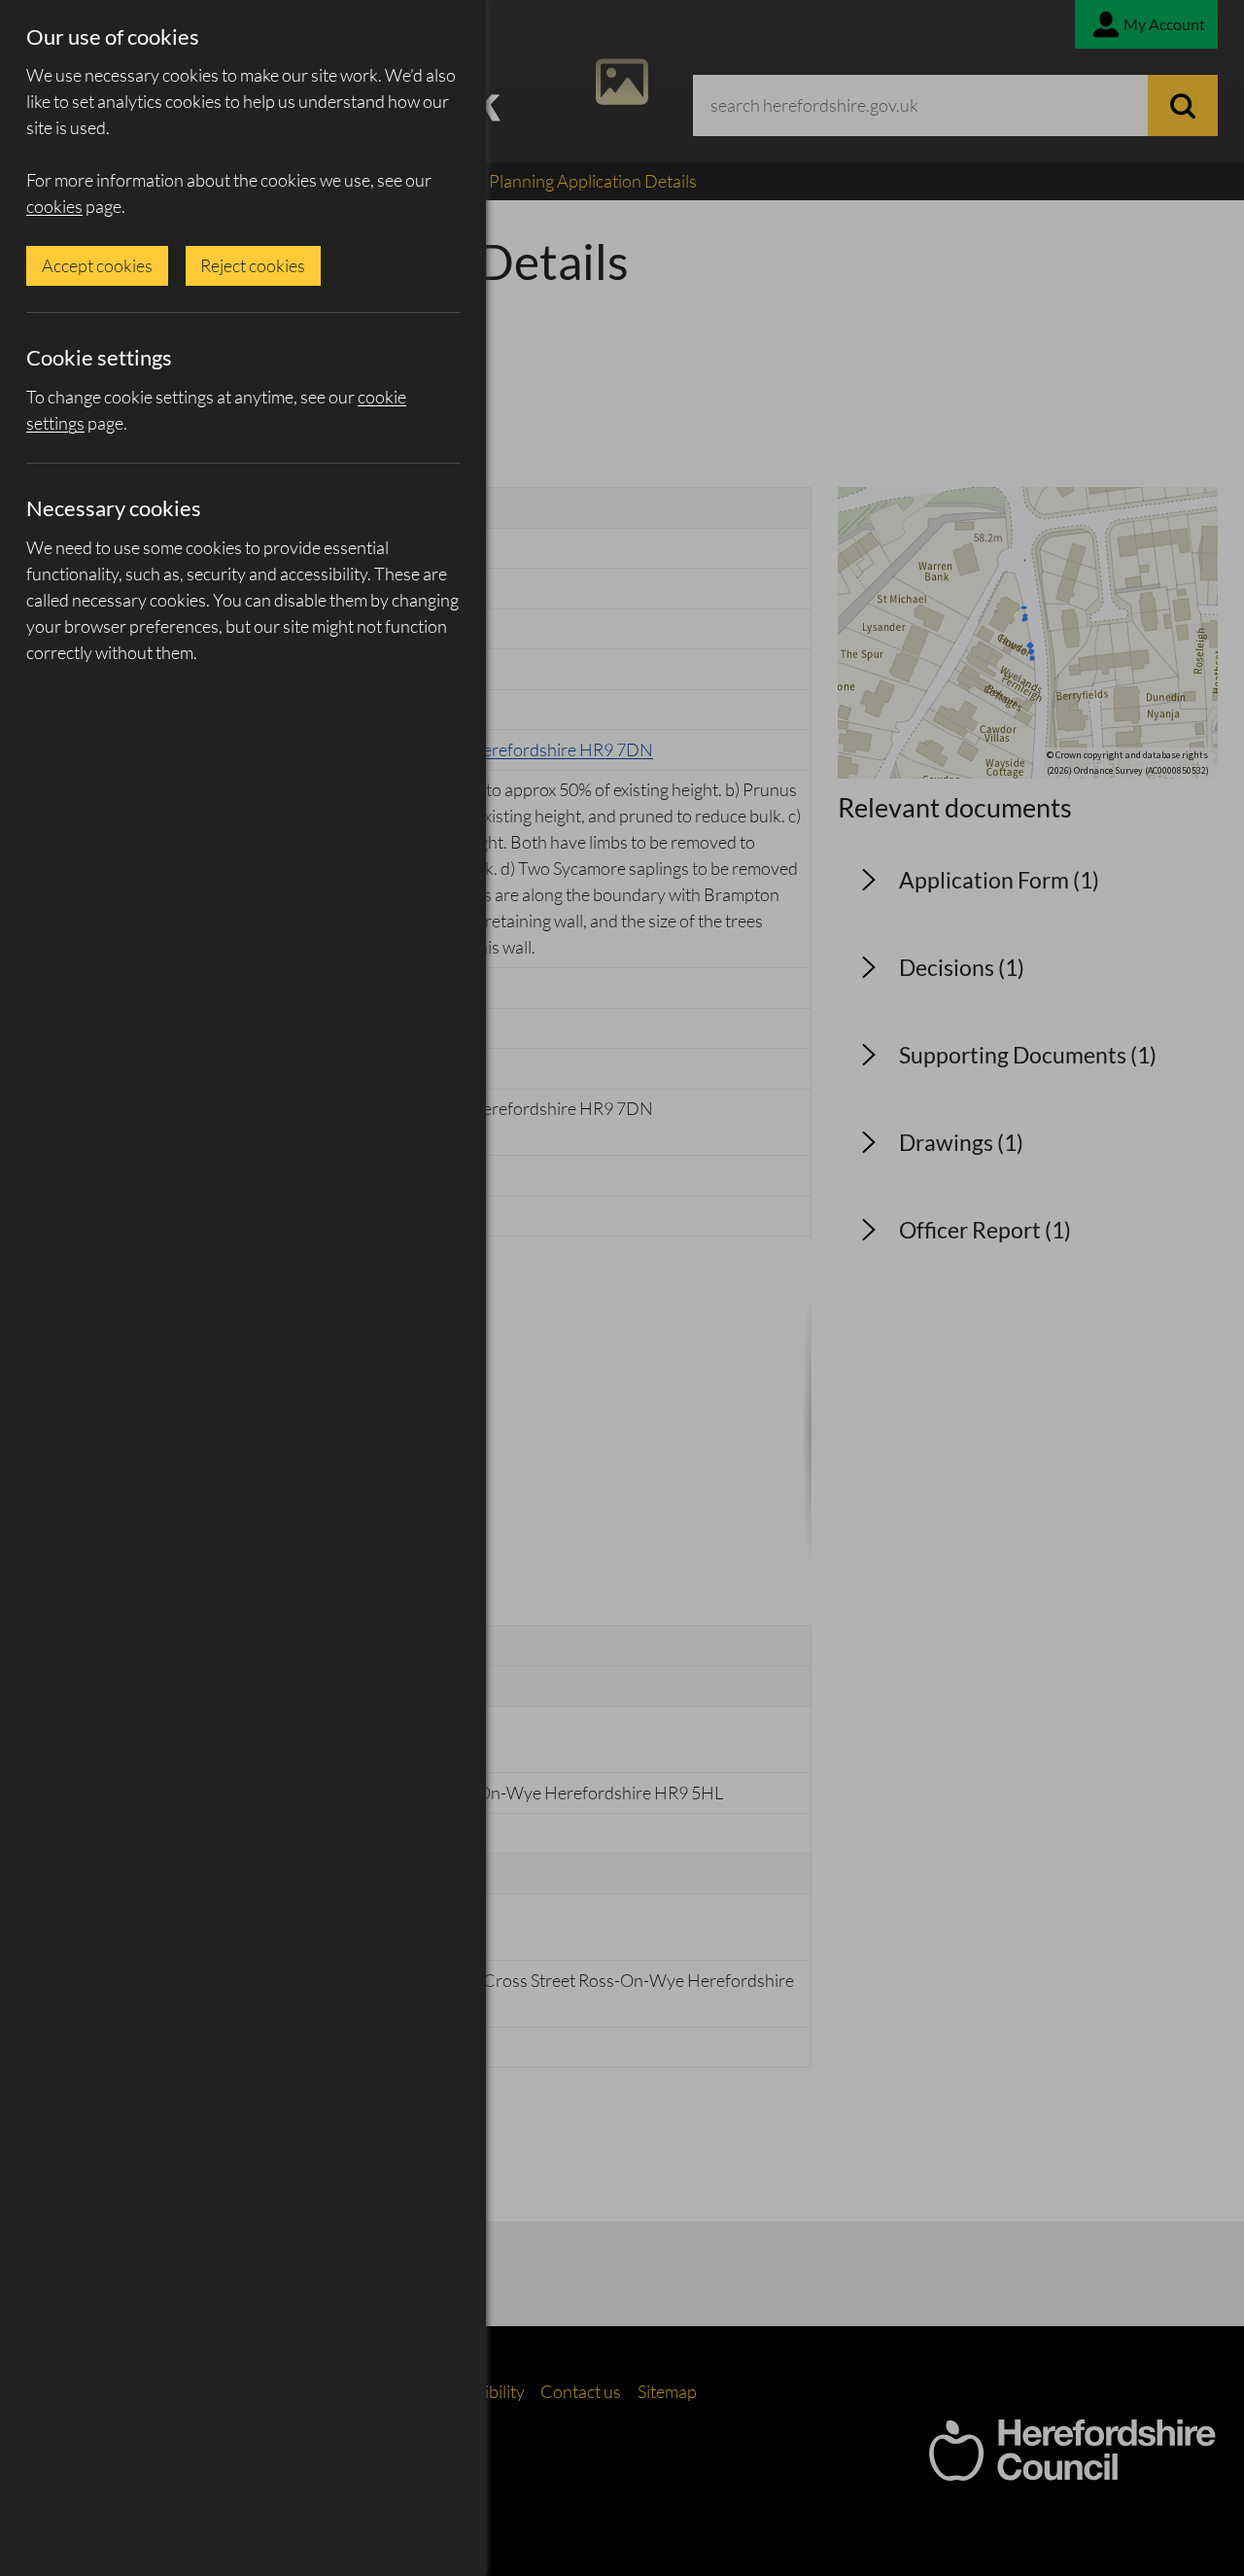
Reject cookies (253, 265)
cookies (54, 206)
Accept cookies (97, 265)
